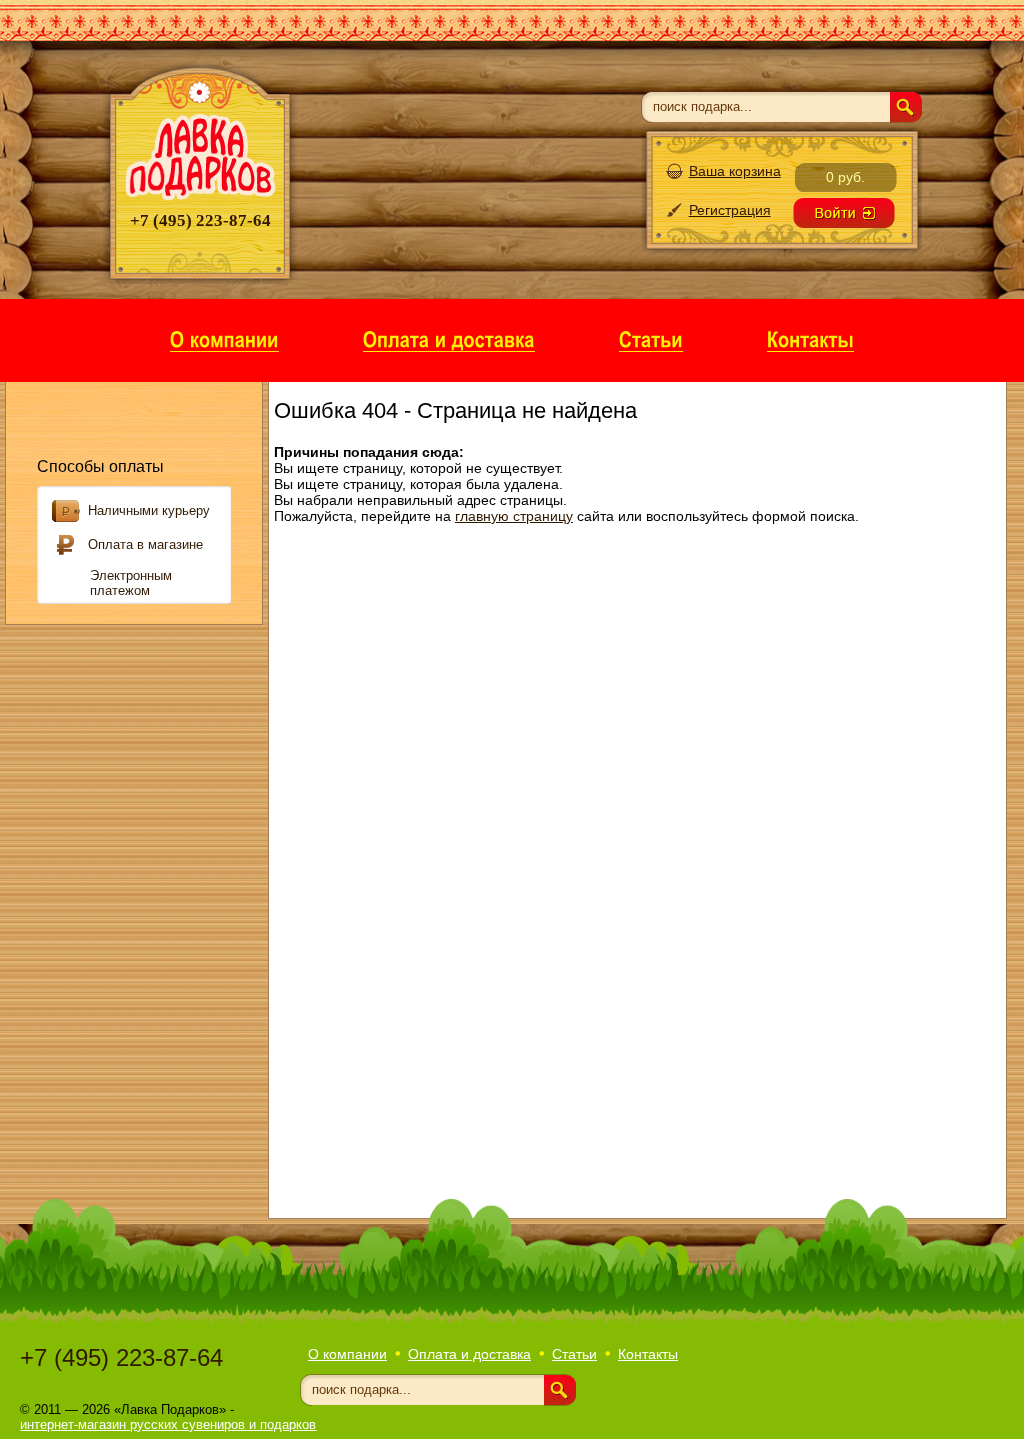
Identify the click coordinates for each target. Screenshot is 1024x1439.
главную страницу (514, 516)
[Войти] (844, 213)
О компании (347, 1354)
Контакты (648, 1354)
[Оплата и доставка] (449, 338)
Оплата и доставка (469, 1354)
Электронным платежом (131, 583)
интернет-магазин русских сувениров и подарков (168, 1424)
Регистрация (730, 210)
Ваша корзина (735, 171)
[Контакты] (810, 338)
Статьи (574, 1354)
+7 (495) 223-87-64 (121, 1357)
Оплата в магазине (145, 544)
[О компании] (224, 338)
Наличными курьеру (149, 510)
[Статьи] (651, 338)
